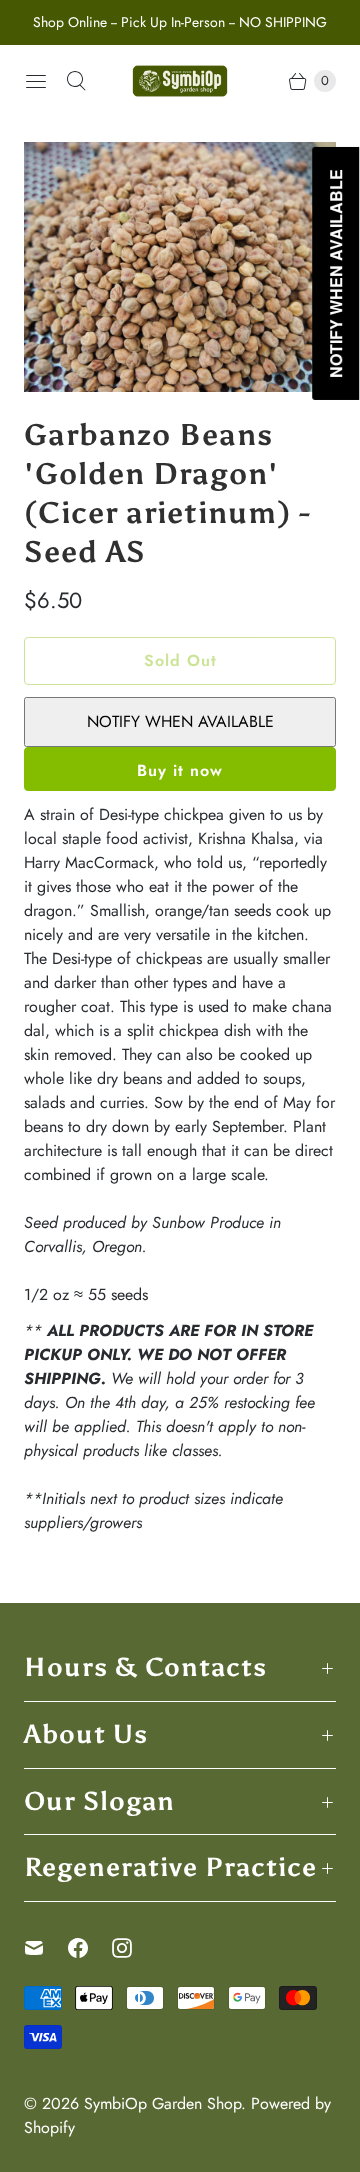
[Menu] (36, 81)
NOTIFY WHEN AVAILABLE (180, 721)
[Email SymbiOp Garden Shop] (46, 1948)
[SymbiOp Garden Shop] (180, 81)
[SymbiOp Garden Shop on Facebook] (90, 1948)
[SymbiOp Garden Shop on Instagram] (134, 1948)
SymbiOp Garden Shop (162, 2103)
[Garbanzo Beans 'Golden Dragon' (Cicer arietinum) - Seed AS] (180, 267)
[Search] (76, 81)
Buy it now (180, 770)
